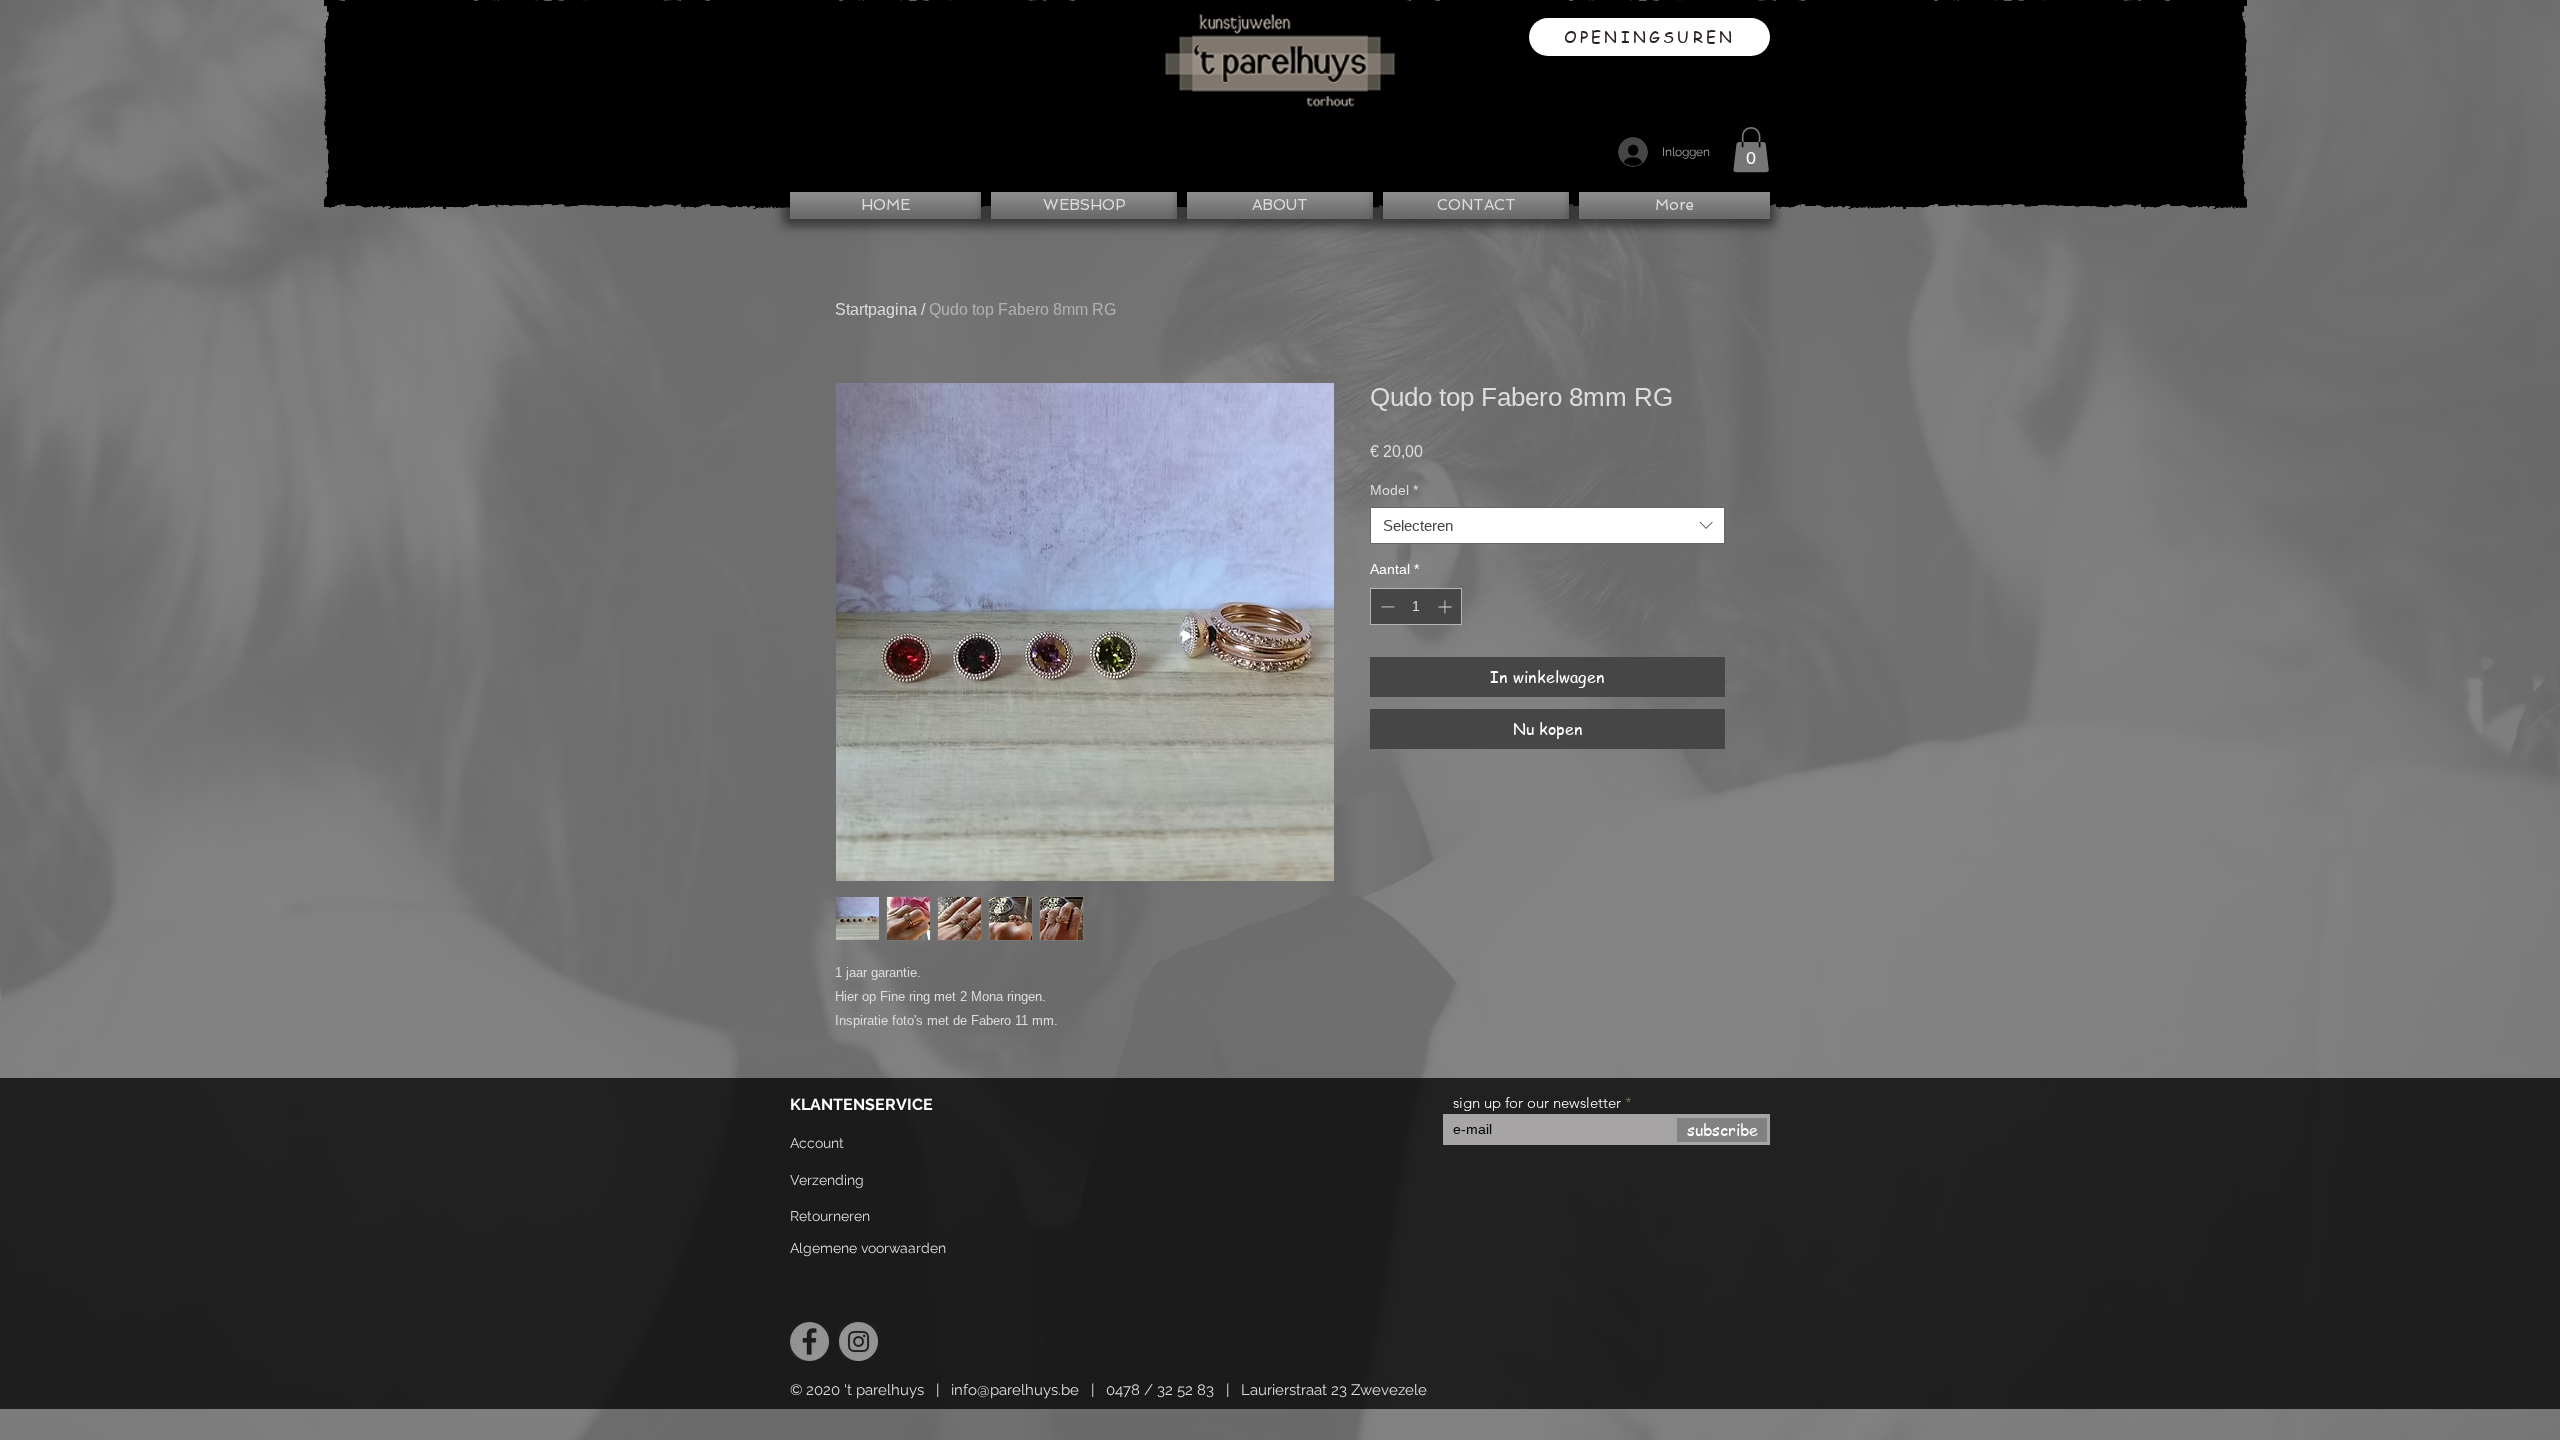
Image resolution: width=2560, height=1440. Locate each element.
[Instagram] (858, 1341)
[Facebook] (809, 1341)
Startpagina (876, 309)
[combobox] (1547, 526)
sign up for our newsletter (1537, 1102)
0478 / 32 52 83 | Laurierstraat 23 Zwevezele (1266, 1390)
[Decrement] (1385, 606)
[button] (1751, 149)
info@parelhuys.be (1015, 1390)
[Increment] (1446, 606)
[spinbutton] (1416, 606)
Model (1394, 490)
